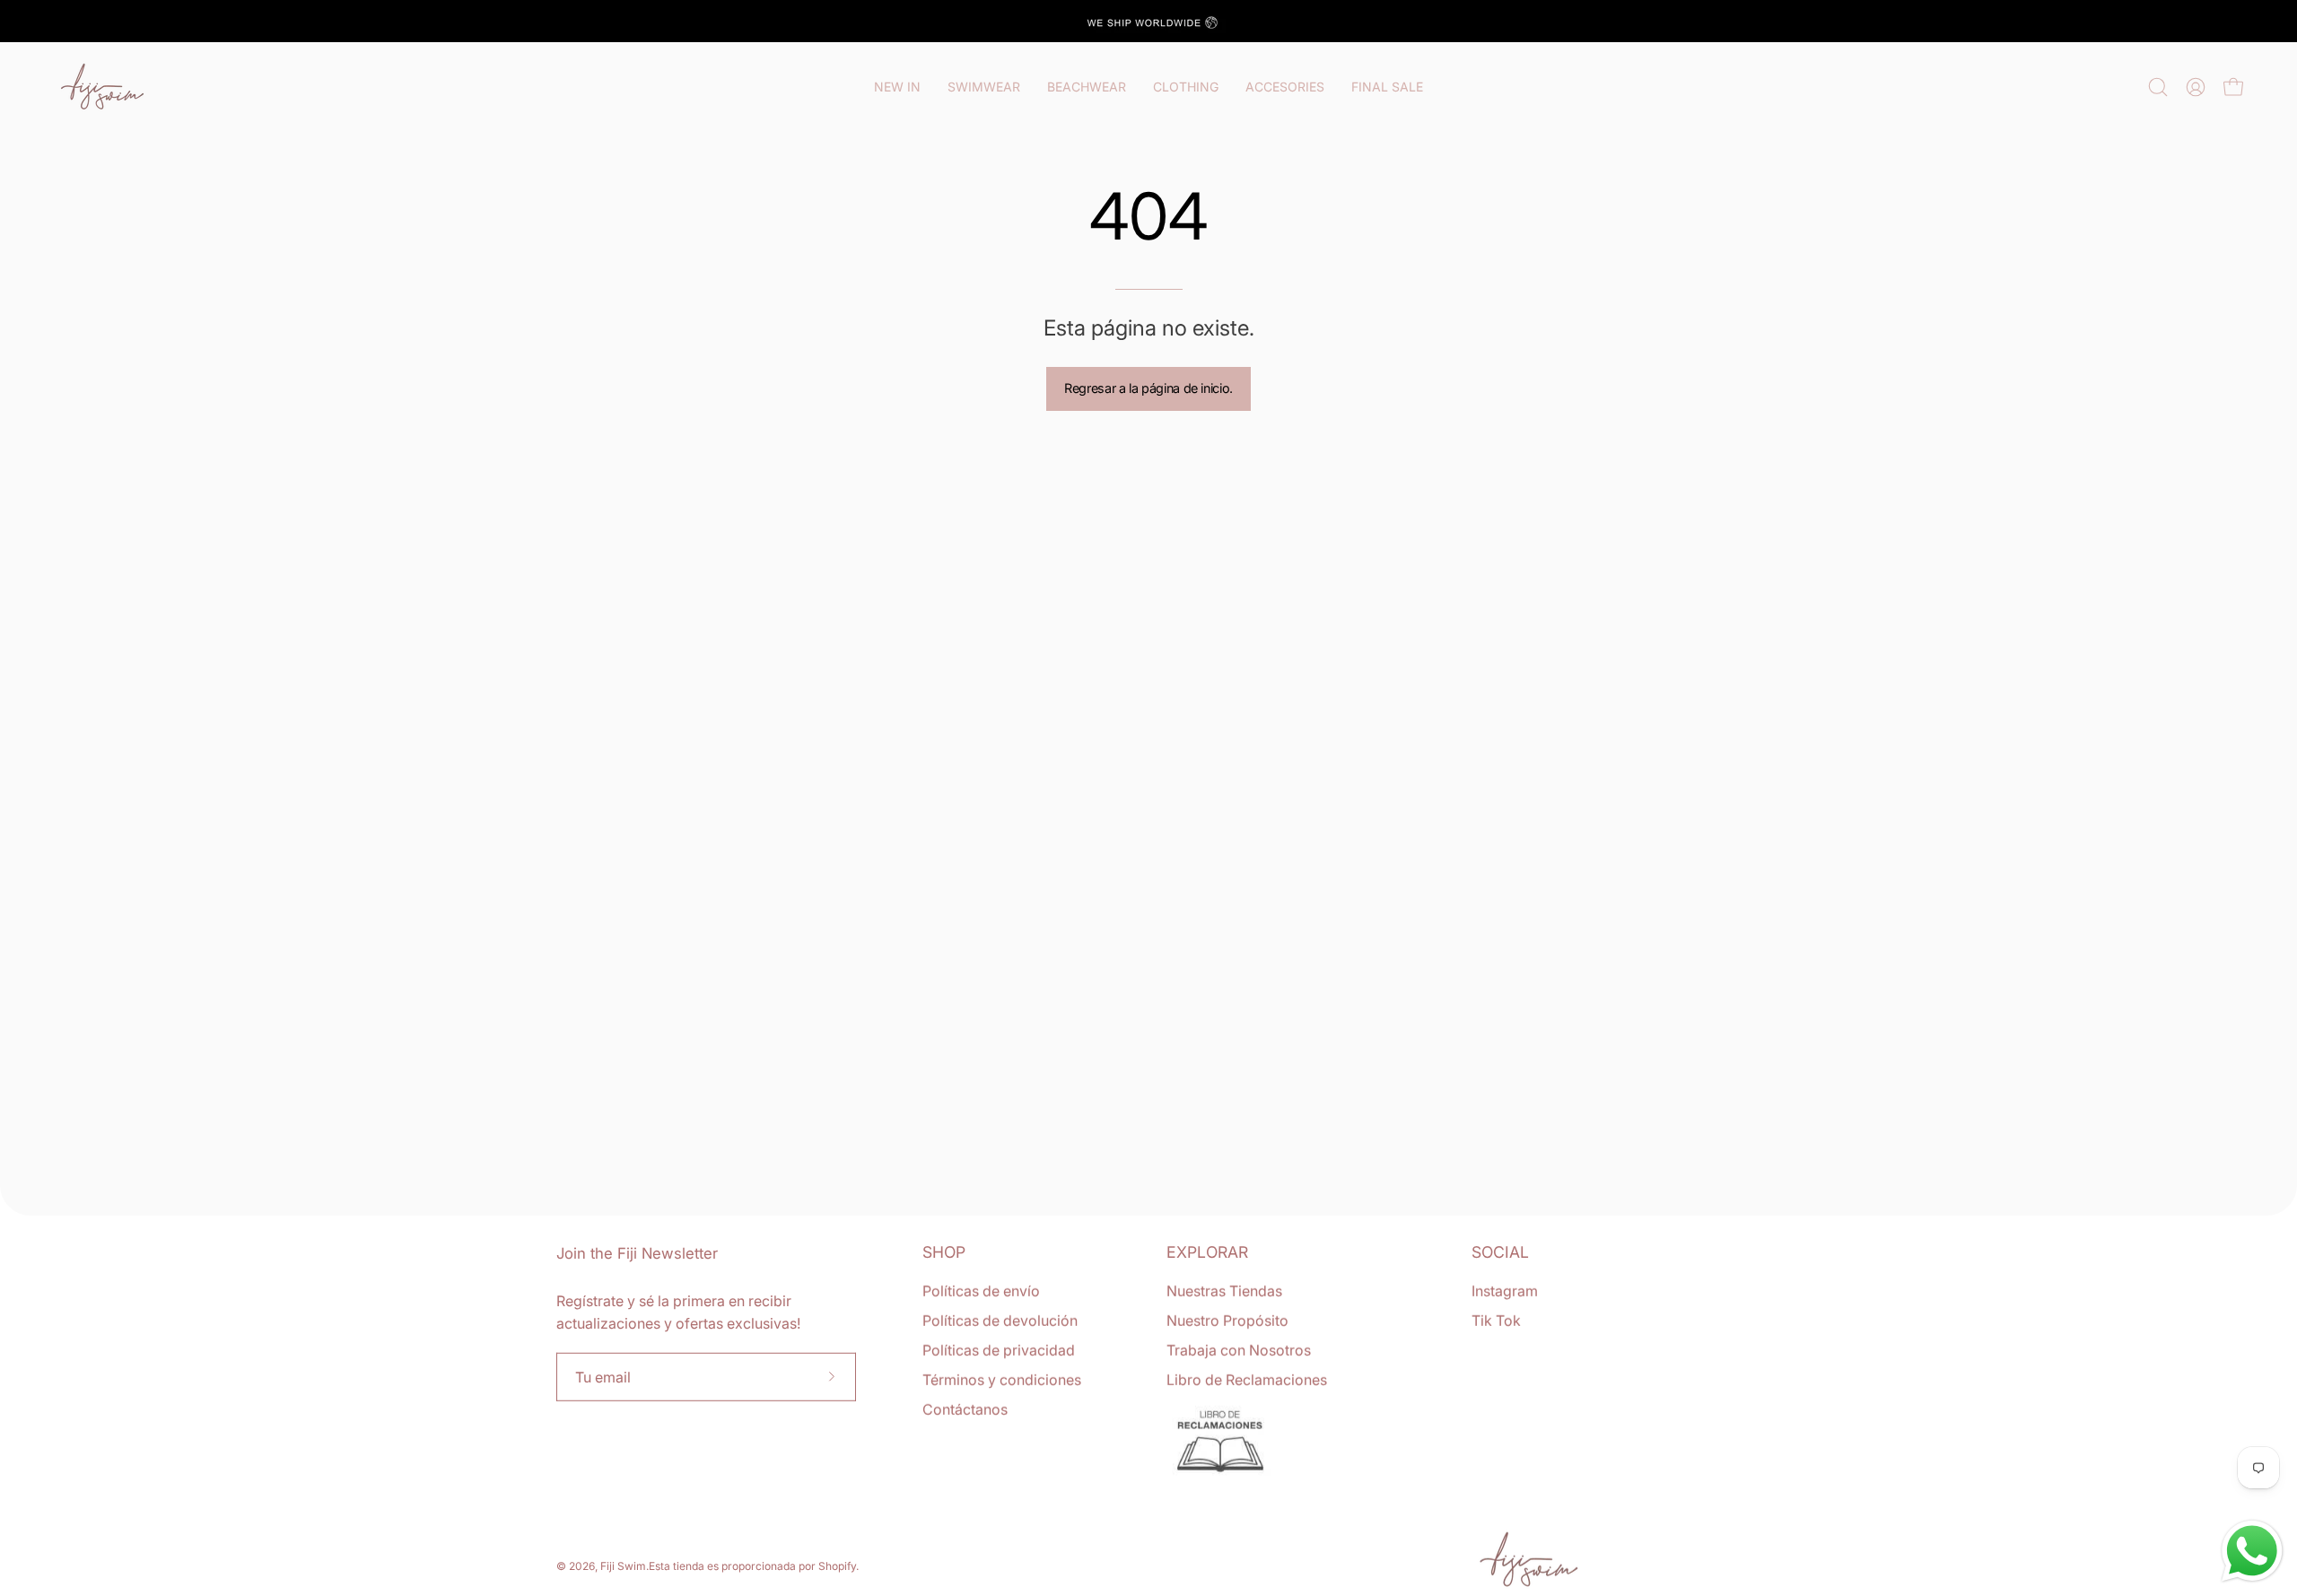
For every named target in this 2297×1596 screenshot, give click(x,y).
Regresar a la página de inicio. (1148, 388)
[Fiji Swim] (103, 87)
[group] (1148, 21)
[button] (2158, 87)
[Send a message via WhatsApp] (2252, 1551)
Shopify (837, 1565)
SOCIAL (1500, 1252)
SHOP (944, 1252)
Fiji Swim (623, 1565)
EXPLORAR (1207, 1252)
